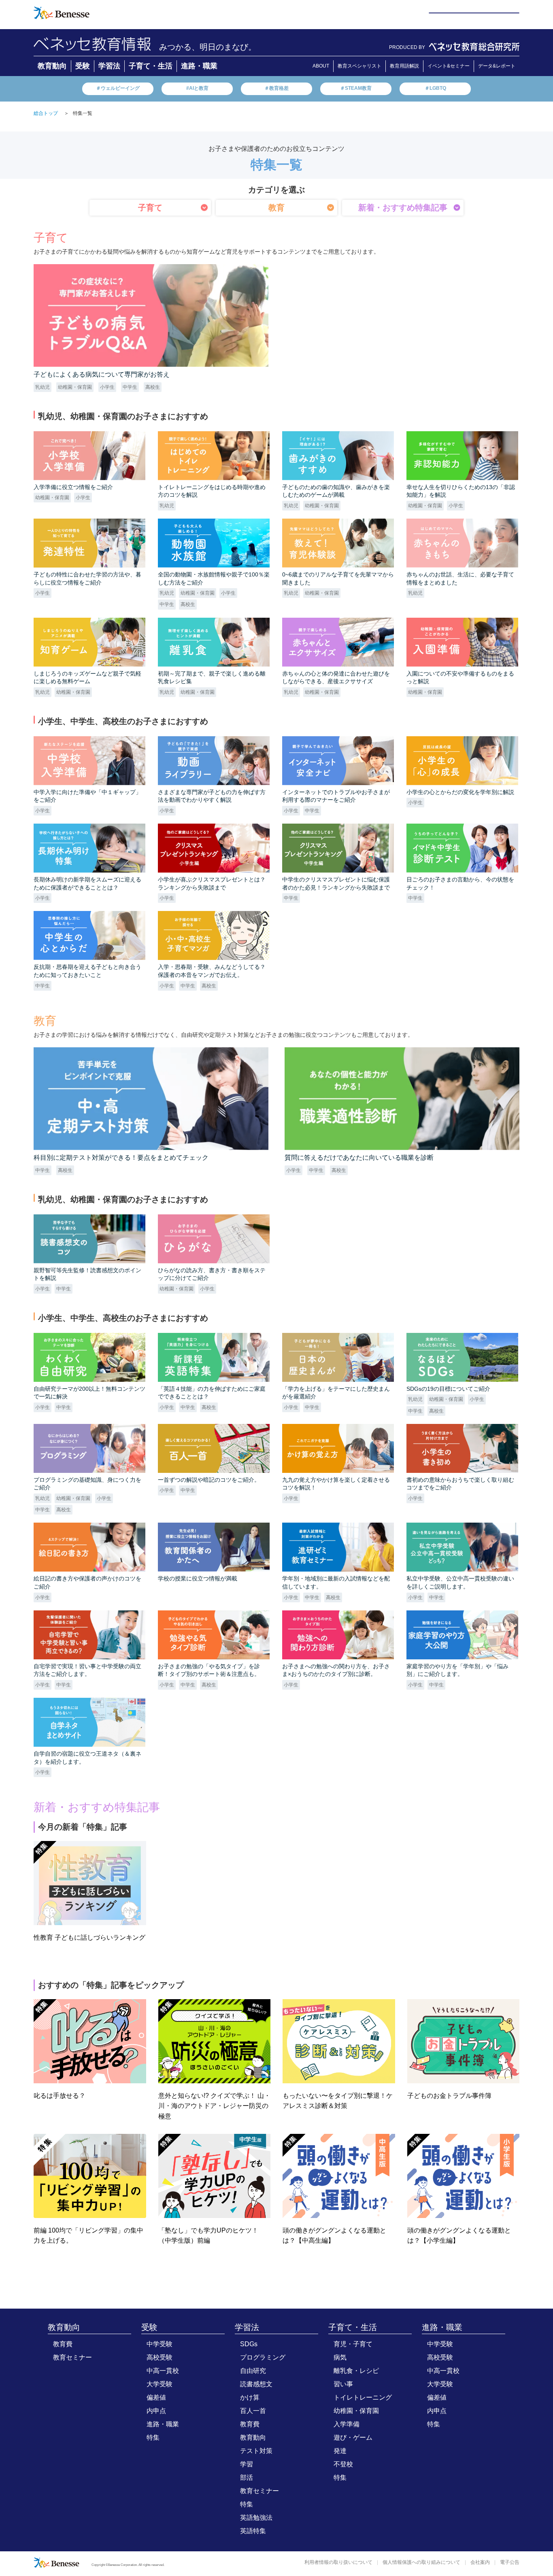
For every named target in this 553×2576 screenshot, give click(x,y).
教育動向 (52, 66)
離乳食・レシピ (356, 2371)
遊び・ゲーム (353, 2437)
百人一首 (253, 2411)
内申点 (156, 2411)
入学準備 (347, 2424)
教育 (276, 208)
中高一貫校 (163, 2371)
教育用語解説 (404, 66)
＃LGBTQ (435, 88)
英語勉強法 (256, 2518)
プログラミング (263, 2357)
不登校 (343, 2464)
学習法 (109, 66)
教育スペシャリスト (359, 66)
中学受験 (160, 2344)
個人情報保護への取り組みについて (421, 2562)
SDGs (249, 2344)
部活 (247, 2477)
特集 (153, 2437)
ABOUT (321, 66)
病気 (340, 2357)
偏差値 (156, 2397)
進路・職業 (199, 66)
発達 (340, 2451)
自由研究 (253, 2371)
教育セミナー (72, 2357)
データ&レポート (497, 66)
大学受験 (160, 2384)
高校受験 (160, 2357)
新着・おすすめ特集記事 (403, 208)
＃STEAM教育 (356, 88)
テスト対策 (256, 2451)
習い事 (343, 2384)
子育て (150, 208)
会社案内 (480, 2562)
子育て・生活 (151, 66)
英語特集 (253, 2531)
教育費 (63, 2344)
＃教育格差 (276, 88)
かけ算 (250, 2397)
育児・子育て (353, 2344)
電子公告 (510, 2562)
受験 (83, 66)
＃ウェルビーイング (118, 88)
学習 (247, 2464)
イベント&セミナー (449, 66)
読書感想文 (256, 2384)
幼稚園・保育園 (356, 2411)
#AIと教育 (197, 88)
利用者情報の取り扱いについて (338, 2562)
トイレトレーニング (363, 2397)
